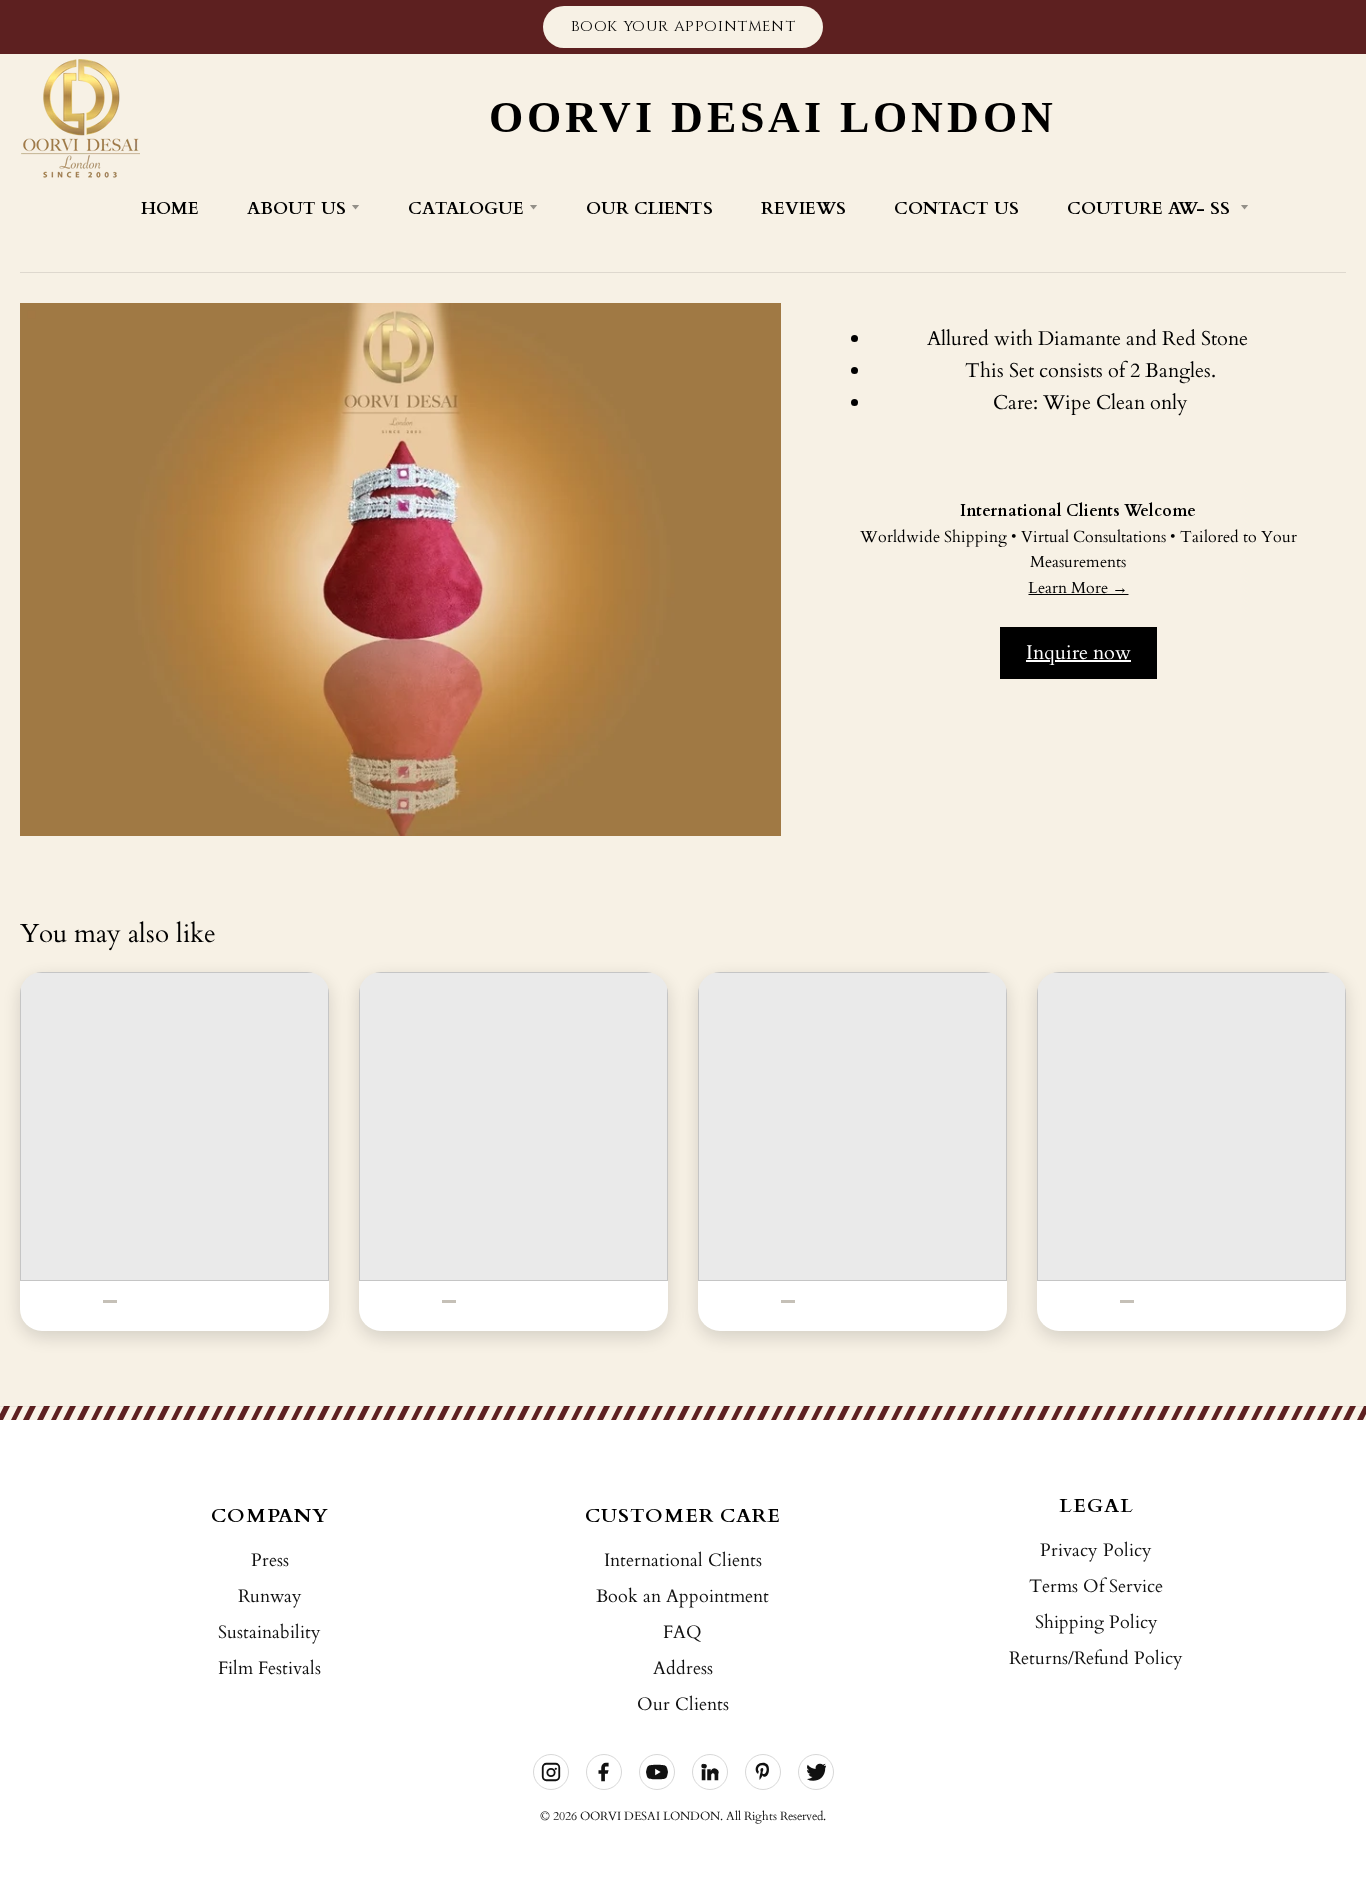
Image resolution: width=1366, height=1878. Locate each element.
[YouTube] (657, 1772)
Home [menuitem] (170, 208)
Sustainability (269, 1632)
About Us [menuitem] (296, 208)
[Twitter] (816, 1772)
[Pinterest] (763, 1772)
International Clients (683, 1560)
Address (683, 1668)
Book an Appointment (682, 1596)
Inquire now (1078, 652)
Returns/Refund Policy (1096, 1658)
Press (270, 1560)
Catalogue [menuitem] (466, 208)
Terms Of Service (1096, 1586)
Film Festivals (269, 1668)
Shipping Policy (1096, 1622)
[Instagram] (551, 1772)
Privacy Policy (1096, 1550)
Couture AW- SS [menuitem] (1151, 208)
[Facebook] (604, 1772)
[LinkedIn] (710, 1772)
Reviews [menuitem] (803, 208)
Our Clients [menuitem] (649, 208)
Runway (270, 1596)
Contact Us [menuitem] (956, 208)
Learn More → (1078, 588)
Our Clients (683, 1704)
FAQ (682, 1632)
